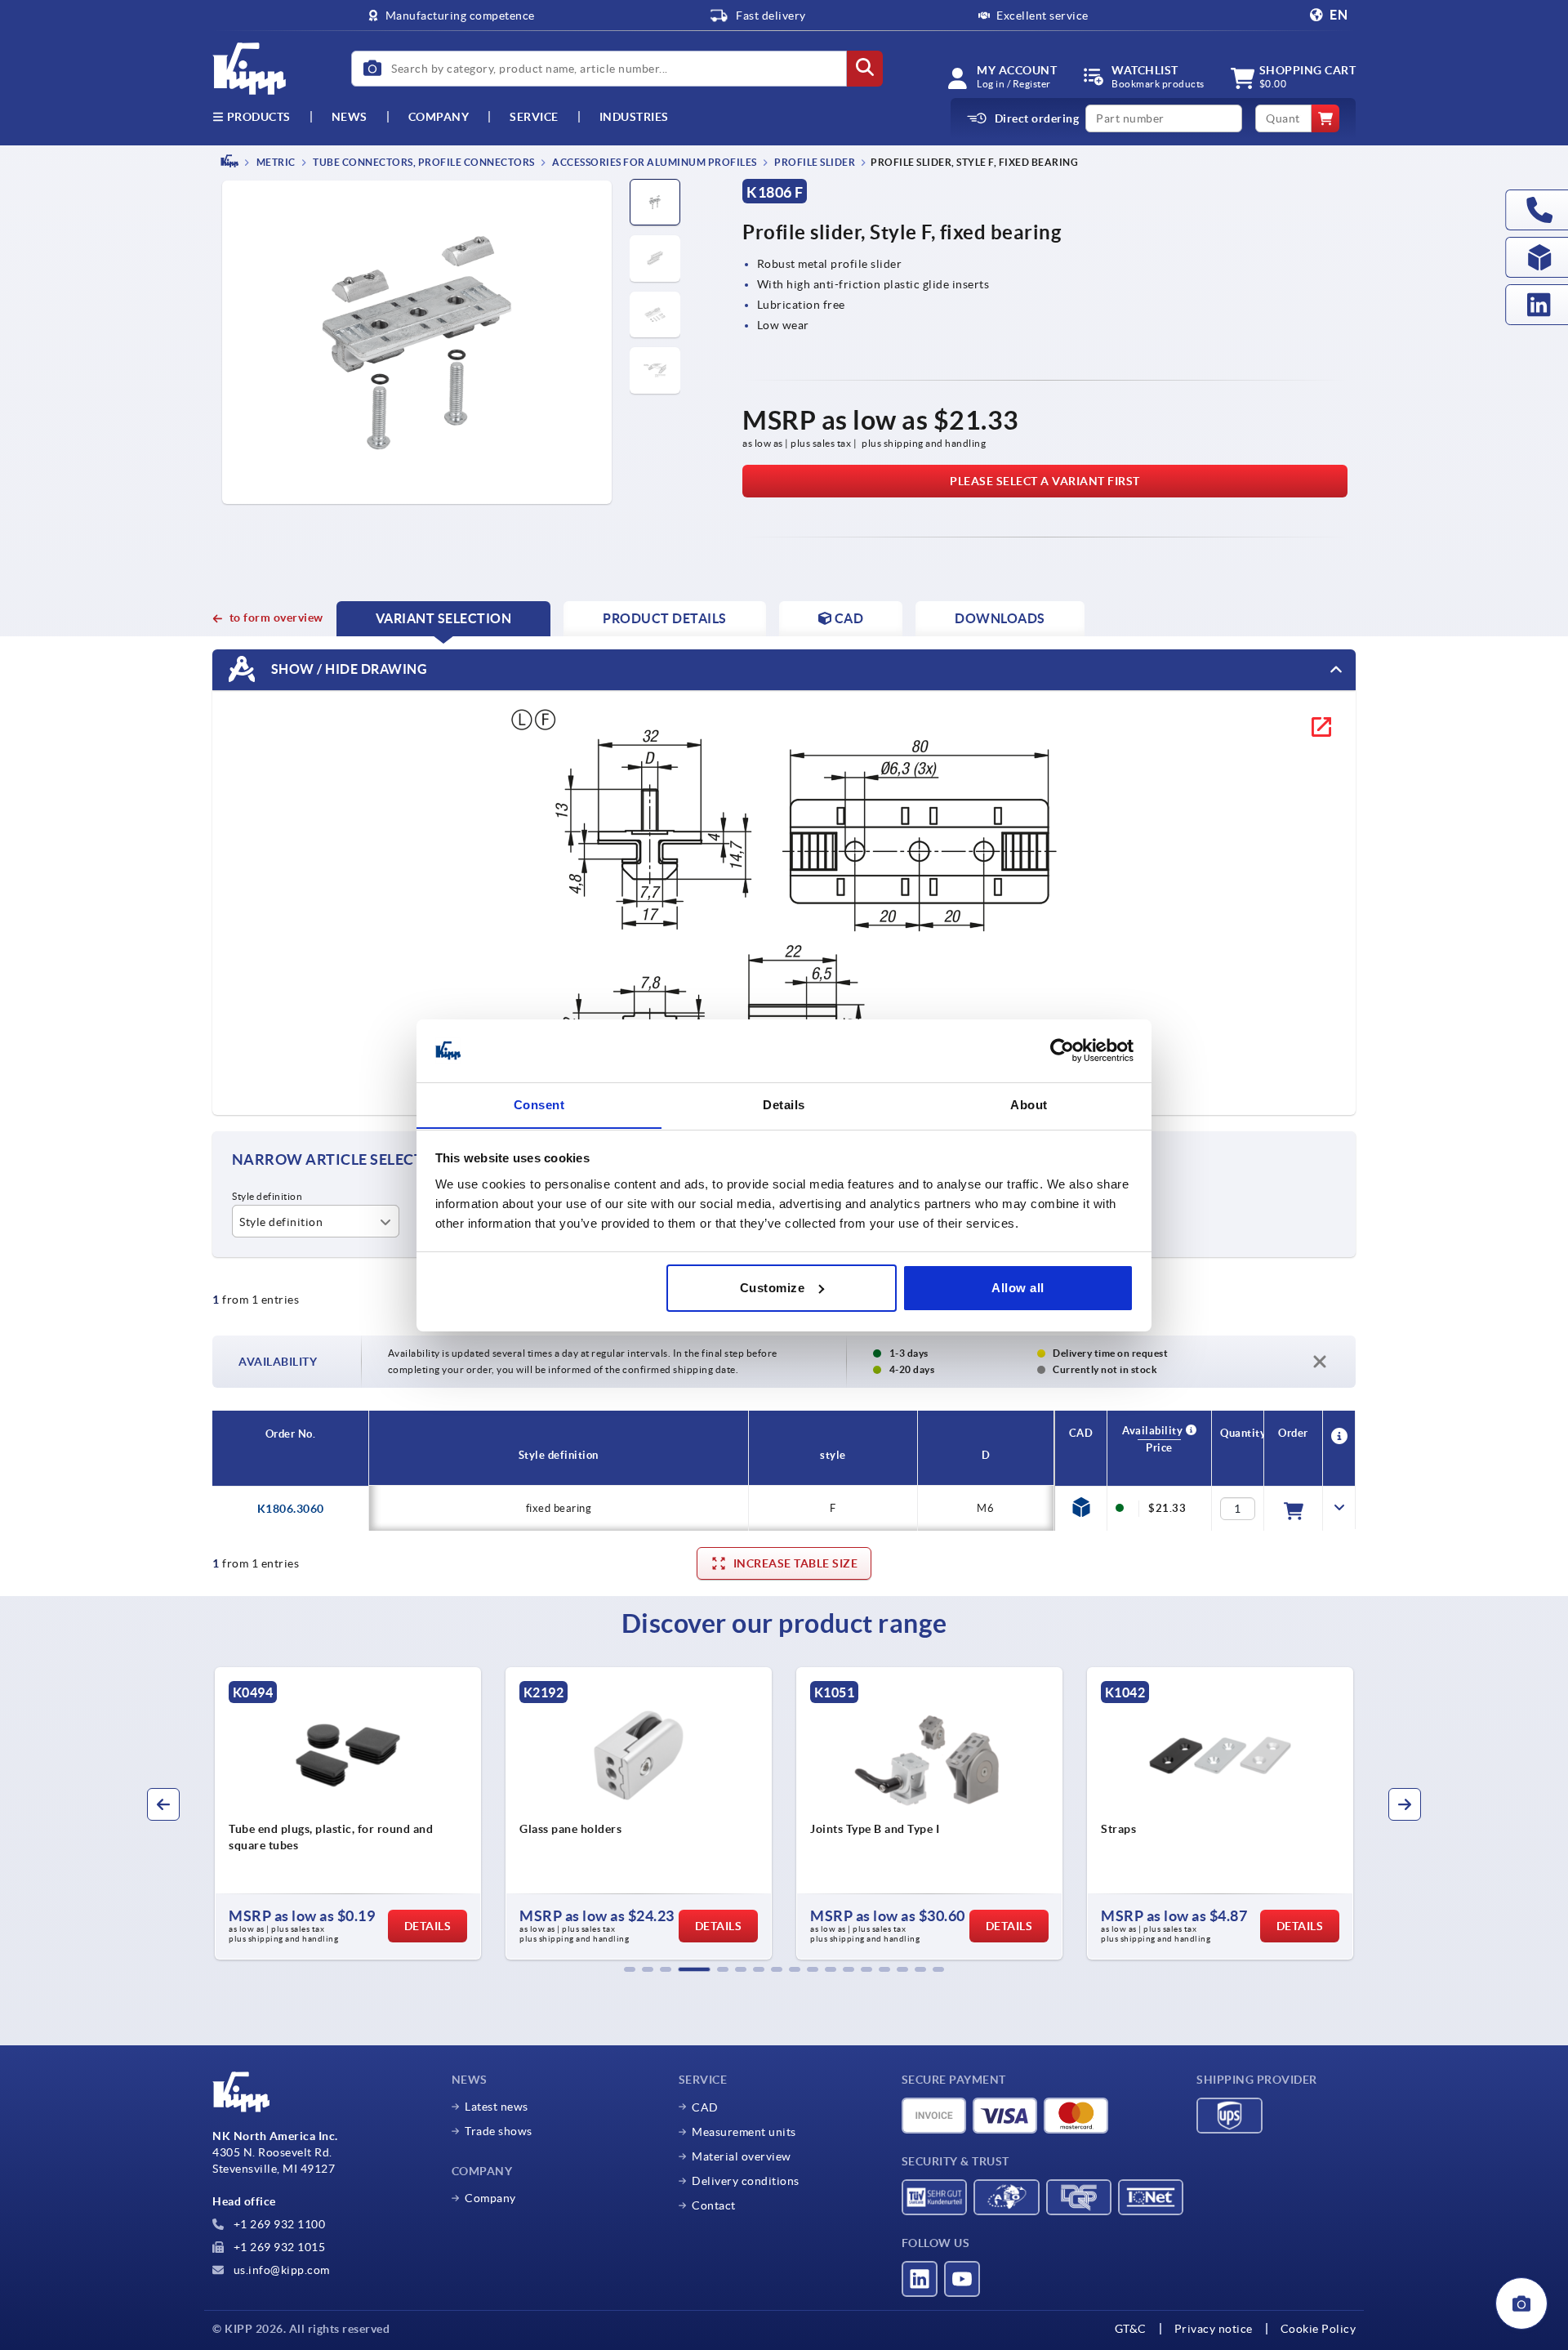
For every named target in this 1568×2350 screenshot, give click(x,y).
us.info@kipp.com (280, 2270)
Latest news (497, 2107)
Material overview (742, 2156)
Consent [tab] (539, 1104)
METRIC (275, 162)
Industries (634, 117)
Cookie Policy (1319, 2329)
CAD (705, 2107)
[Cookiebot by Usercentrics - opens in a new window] (1062, 1050)
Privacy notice (1214, 2329)
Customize (773, 1288)
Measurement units (744, 2132)
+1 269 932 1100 (278, 2224)
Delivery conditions (746, 2181)
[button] (630, 1969)
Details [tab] (784, 1104)
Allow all (1018, 1288)
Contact (714, 2205)
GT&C (1131, 2329)
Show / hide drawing (347, 668)
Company (439, 117)
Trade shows (499, 2131)
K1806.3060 (291, 1509)
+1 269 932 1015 (278, 2247)
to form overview (276, 618)
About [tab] (1029, 1104)
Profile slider (814, 162)
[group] (318, 1813)
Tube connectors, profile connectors (423, 162)
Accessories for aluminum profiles (654, 162)
